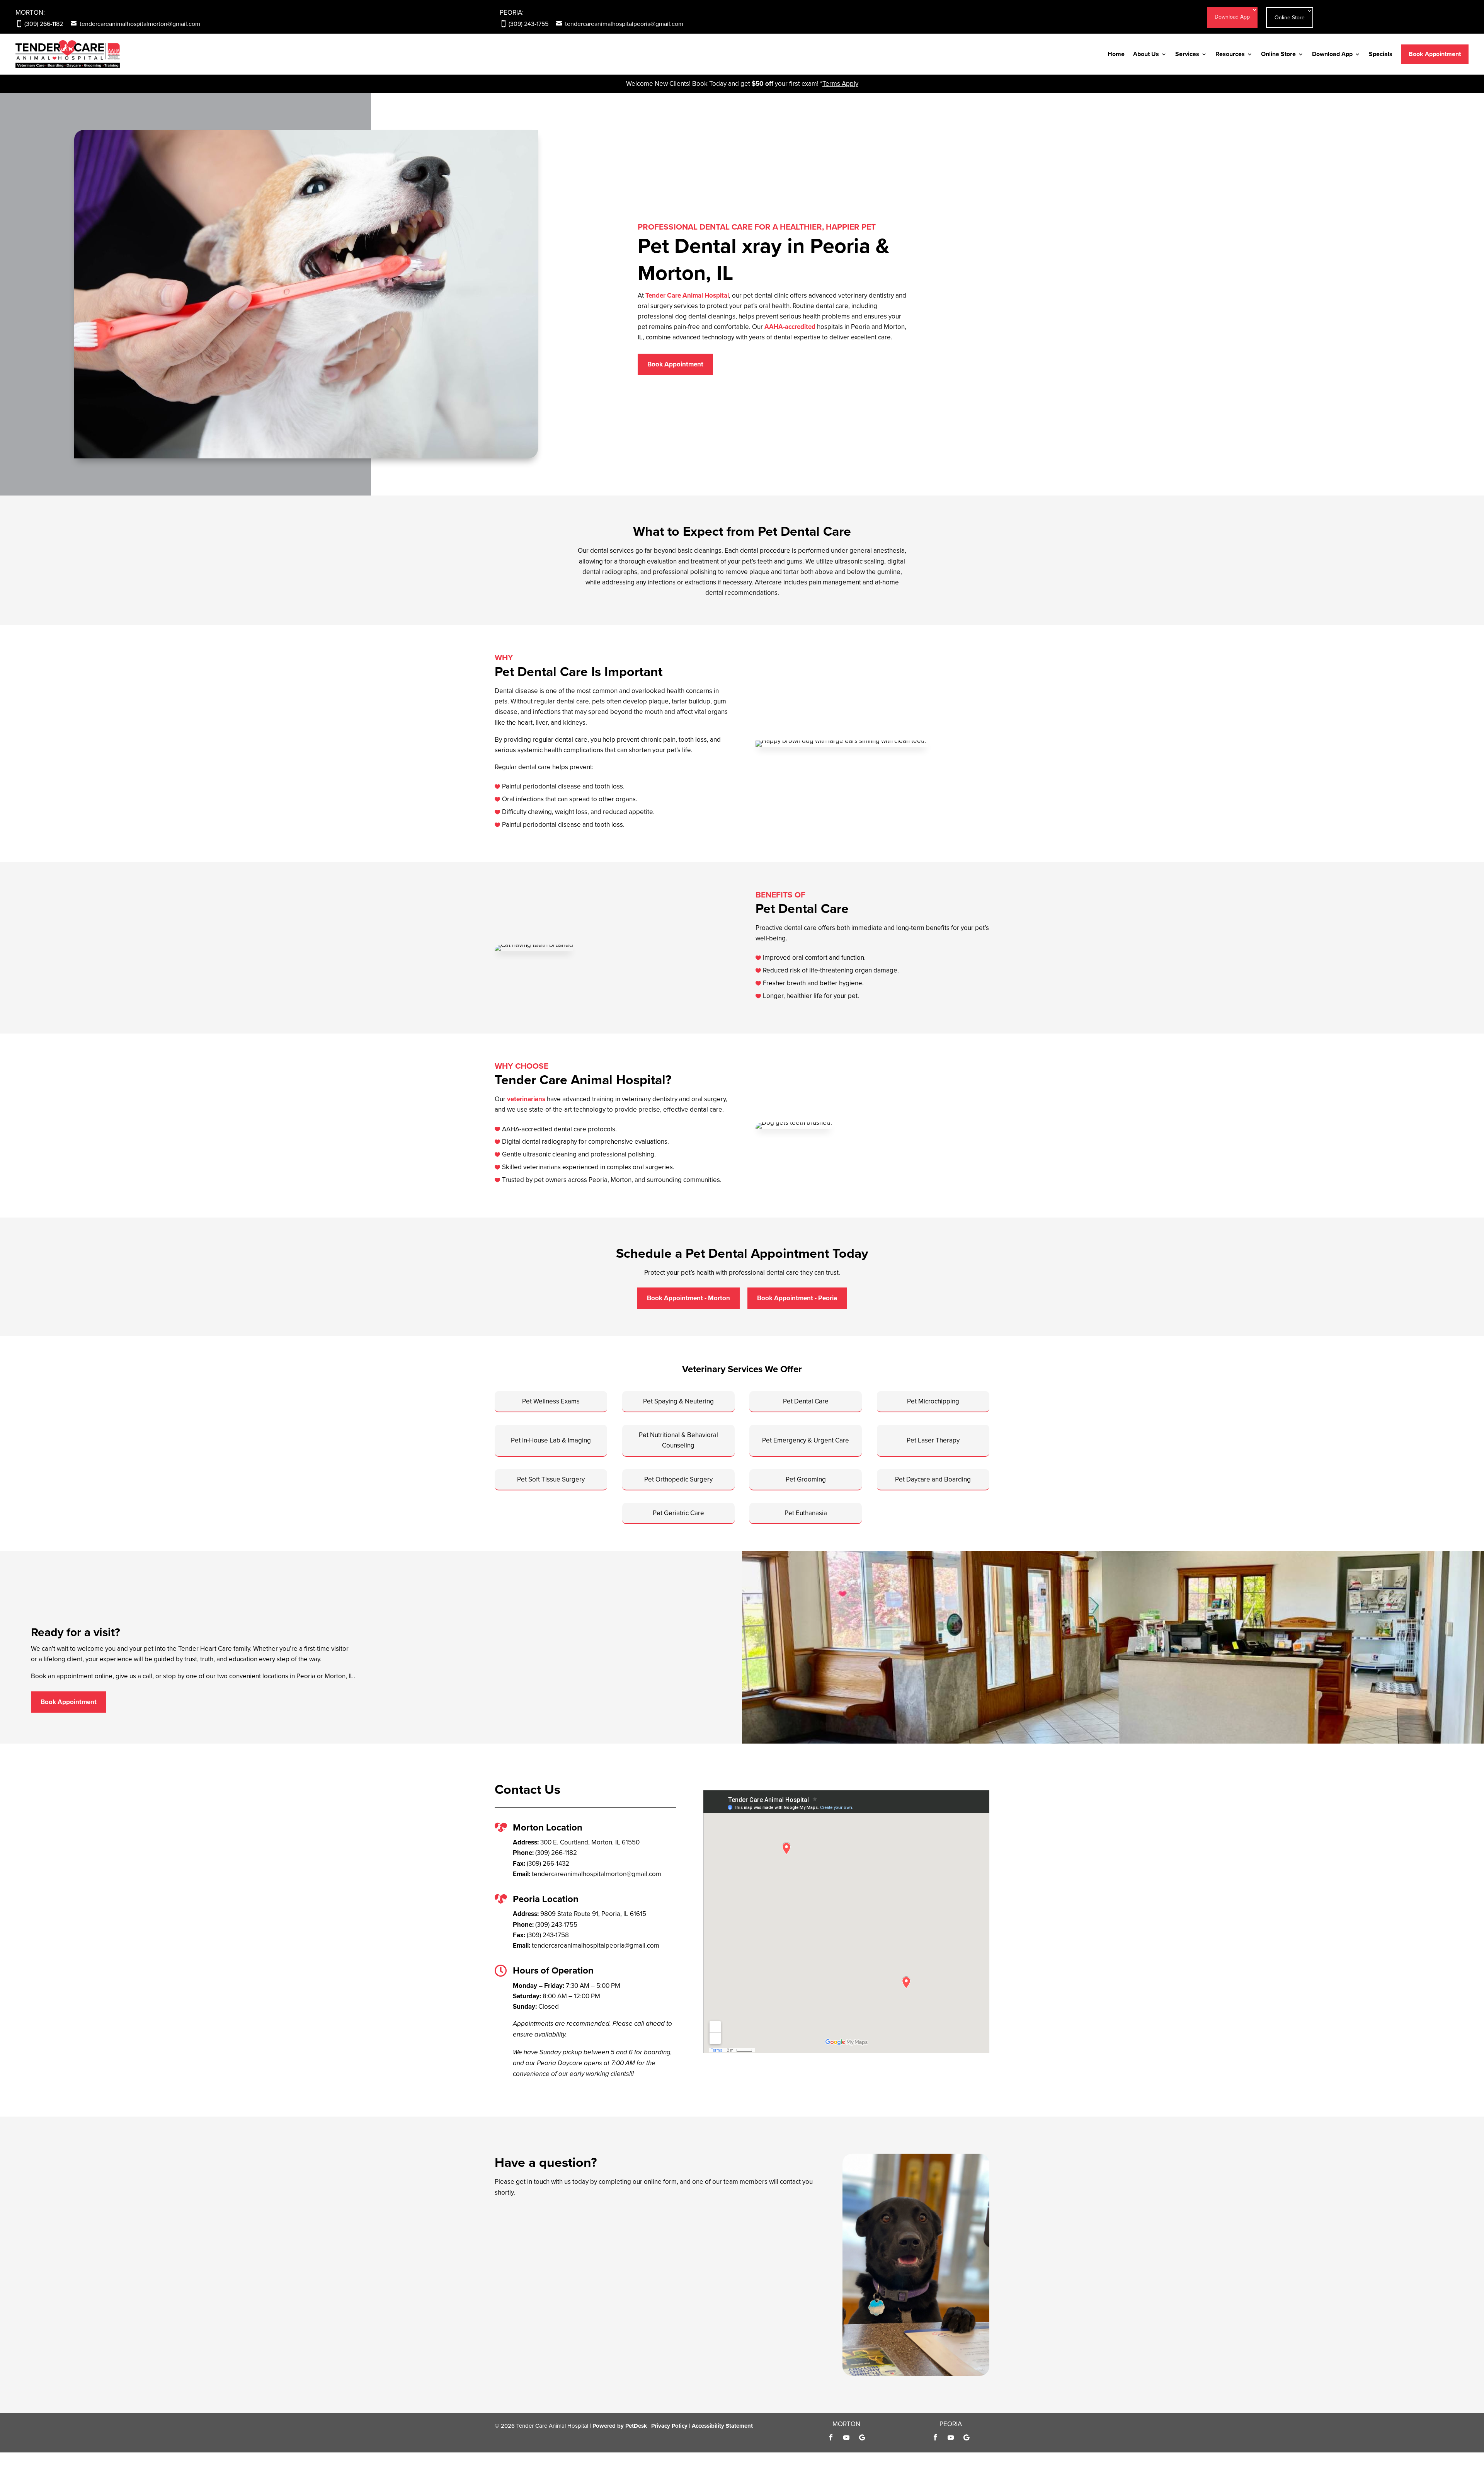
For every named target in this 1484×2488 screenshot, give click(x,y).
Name (505, 2216)
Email (505, 2248)
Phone (504, 2258)
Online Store (1290, 17)
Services (1187, 54)
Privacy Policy (593, 2321)
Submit (512, 2367)
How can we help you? (529, 2342)
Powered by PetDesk (620, 2426)
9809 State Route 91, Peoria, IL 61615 (593, 1914)
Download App (1232, 17)
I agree (520, 2279)
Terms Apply (840, 83)
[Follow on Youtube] (846, 2437)
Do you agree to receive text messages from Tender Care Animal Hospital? (604, 2269)
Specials (1381, 54)
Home (1116, 54)
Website (506, 2352)
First (566, 2227)
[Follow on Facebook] (831, 2437)
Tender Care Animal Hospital (687, 295)
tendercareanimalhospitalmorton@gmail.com (140, 24)
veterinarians (526, 1099)
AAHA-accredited (790, 327)
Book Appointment (1435, 54)
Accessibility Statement (722, 2426)
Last (566, 2237)
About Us (1146, 54)
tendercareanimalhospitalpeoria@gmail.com (624, 24)
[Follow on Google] (862, 2437)
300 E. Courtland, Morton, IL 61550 (590, 1842)
